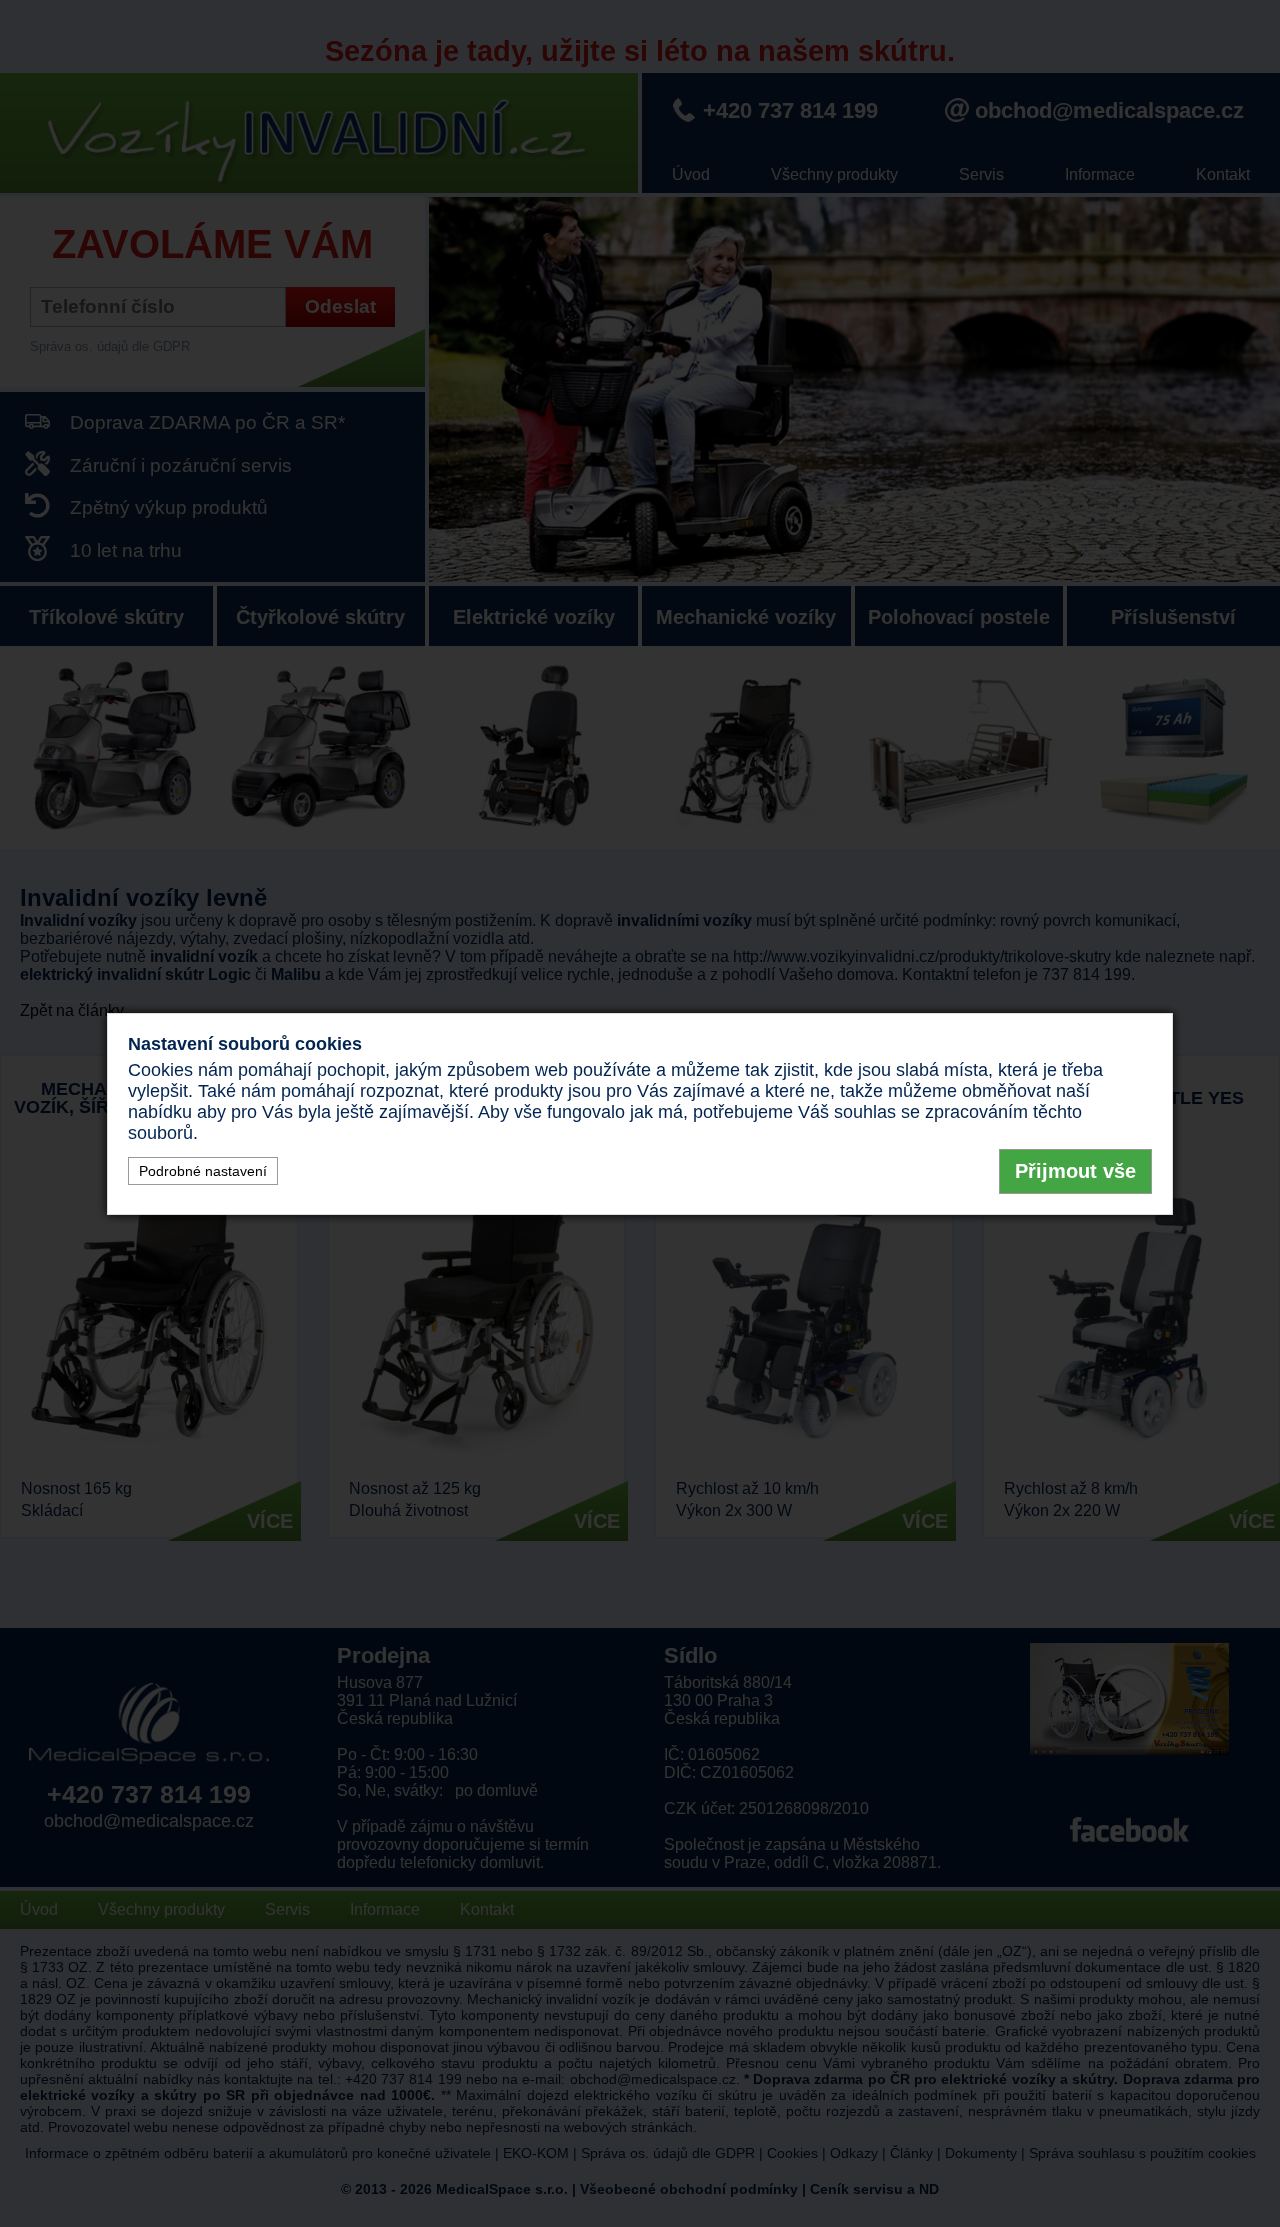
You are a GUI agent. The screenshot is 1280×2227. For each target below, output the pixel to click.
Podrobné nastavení (203, 1171)
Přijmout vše (1075, 1171)
